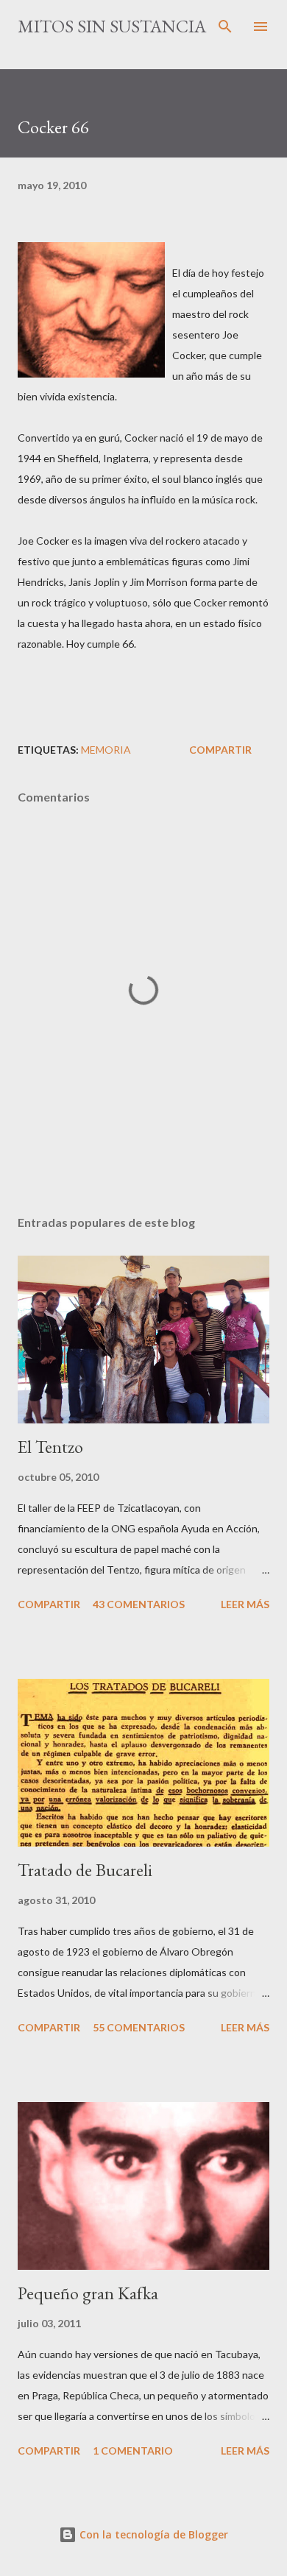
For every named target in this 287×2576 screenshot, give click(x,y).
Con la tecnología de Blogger (152, 2534)
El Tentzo (50, 1447)
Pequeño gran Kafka (88, 2293)
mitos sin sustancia (112, 26)
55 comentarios (139, 2027)
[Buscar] (225, 26)
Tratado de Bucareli (85, 1870)
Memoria (106, 750)
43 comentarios (139, 1604)
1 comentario (133, 2451)
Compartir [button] (220, 750)
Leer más (245, 1604)
